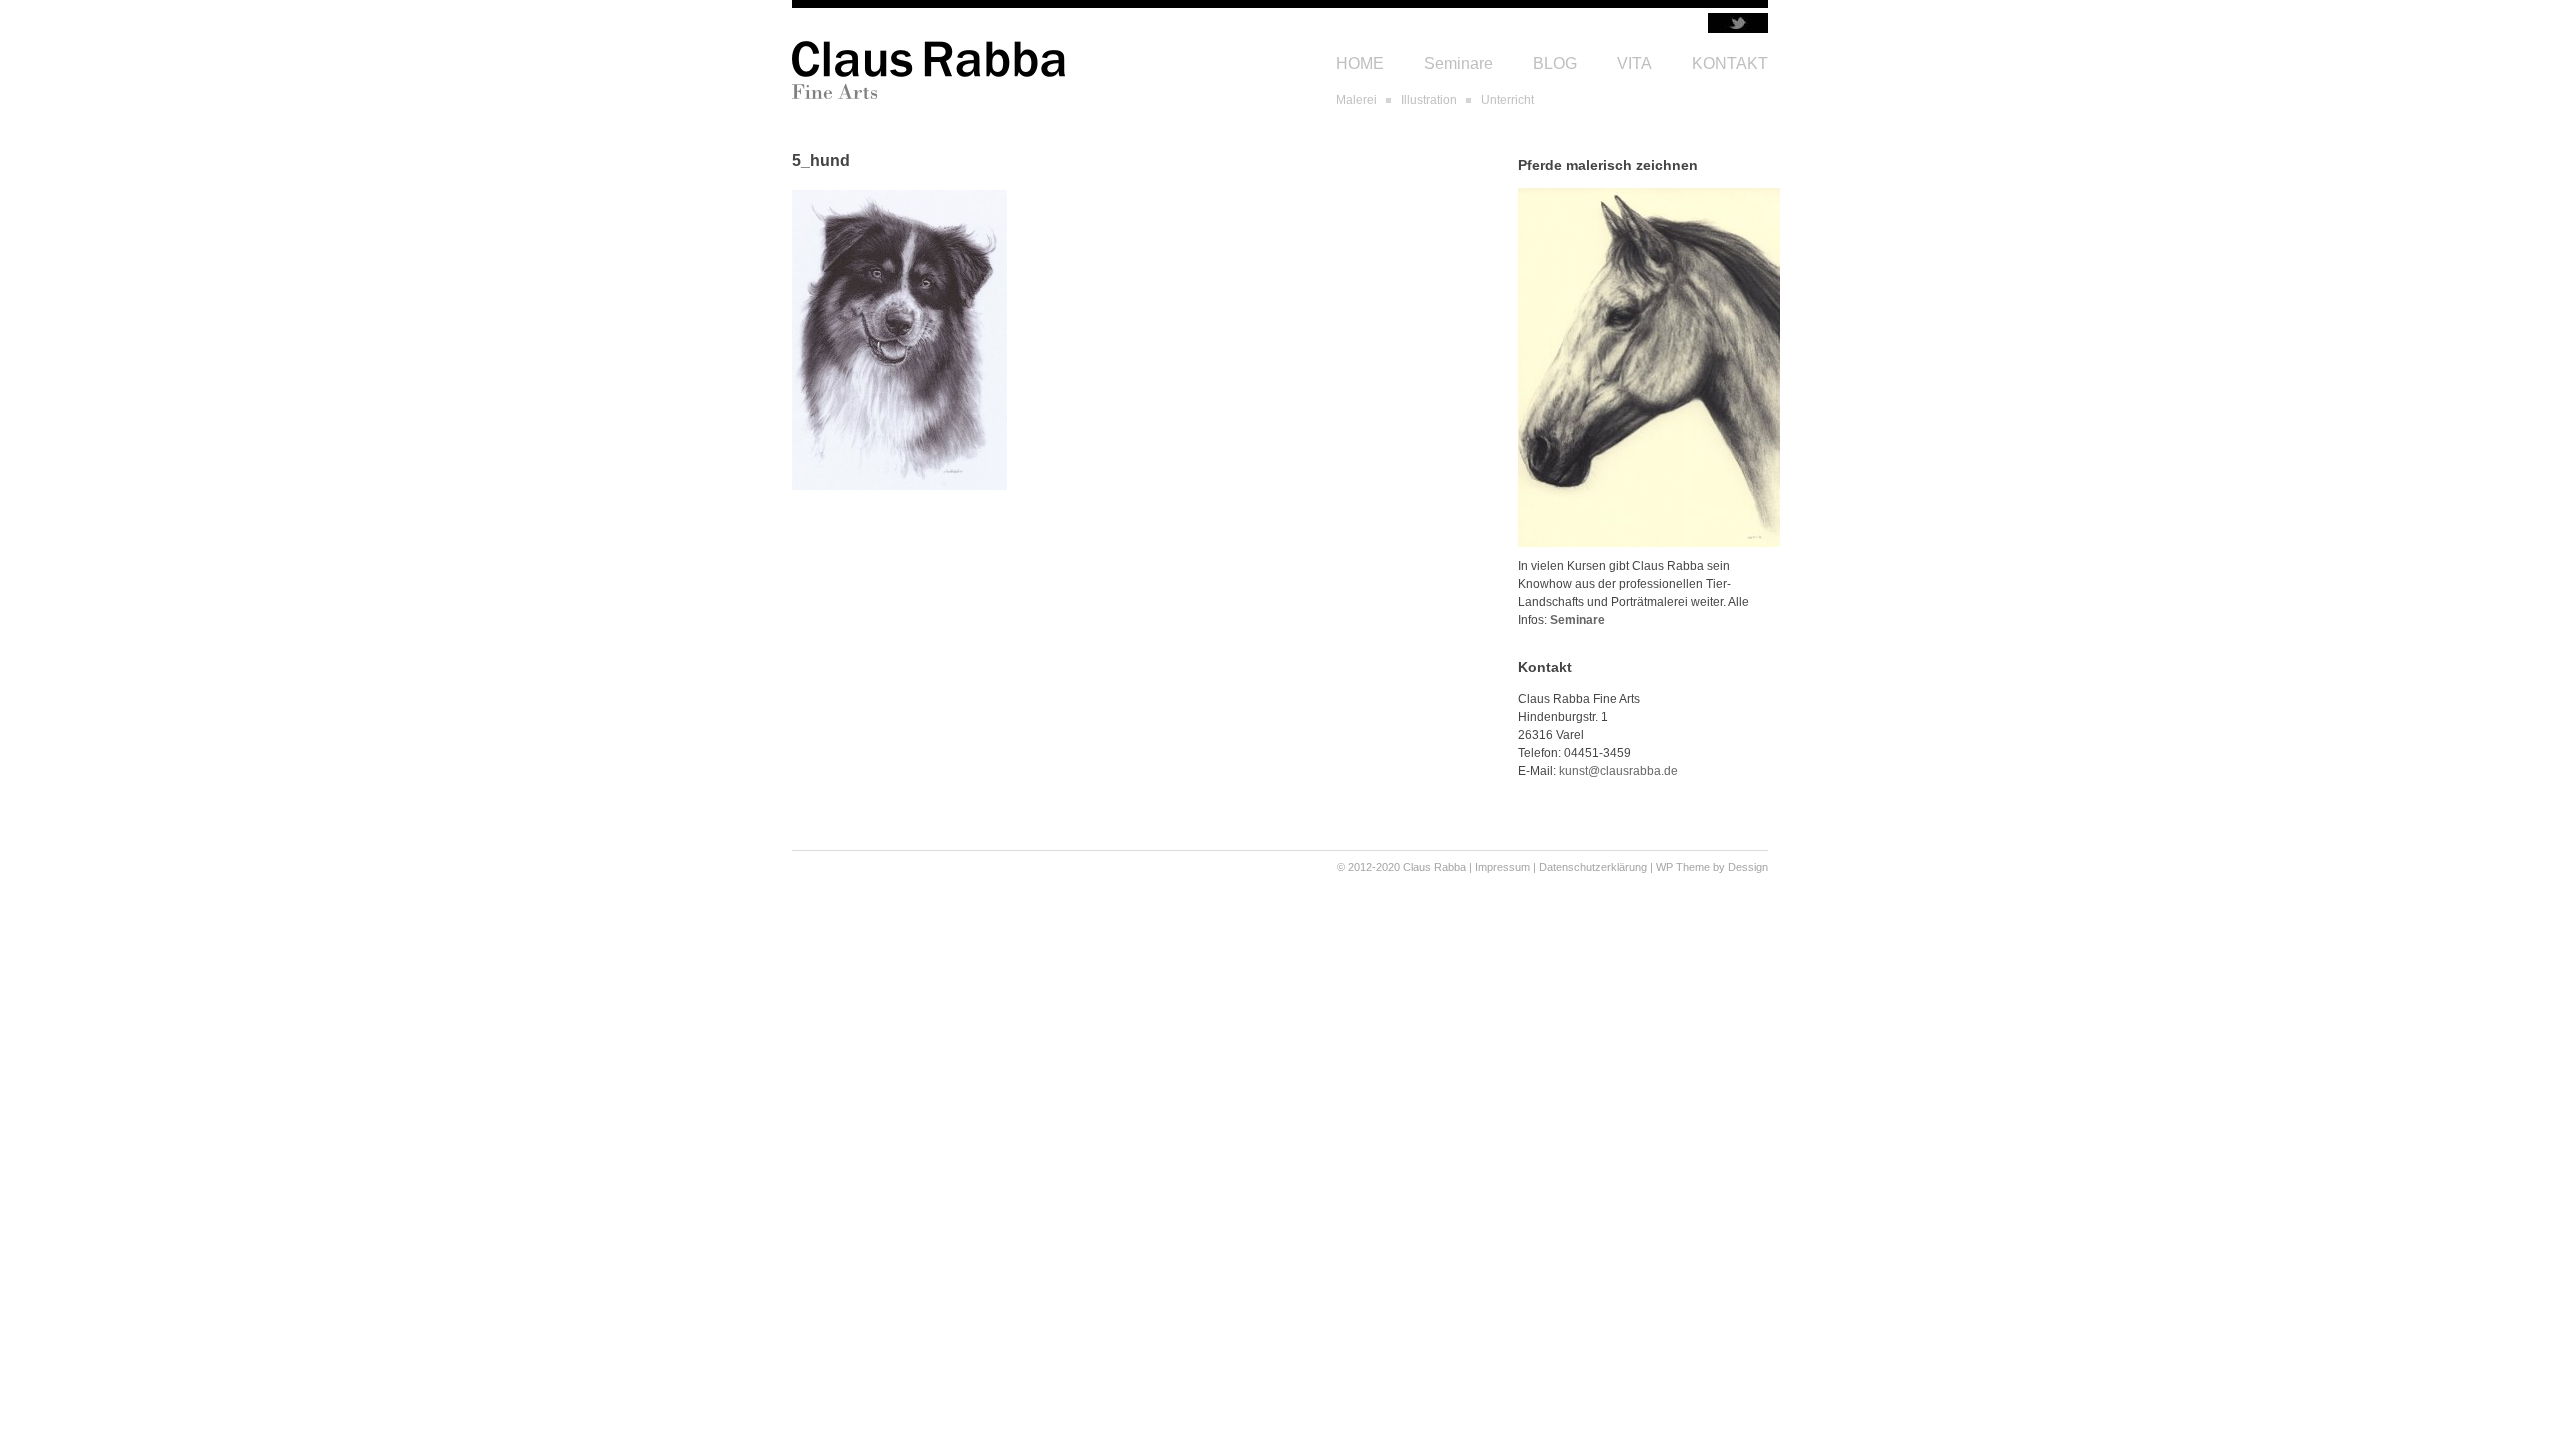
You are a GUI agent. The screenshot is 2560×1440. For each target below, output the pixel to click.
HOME (1360, 63)
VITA (1634, 63)
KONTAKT (1730, 63)
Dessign (1748, 867)
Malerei (1356, 100)
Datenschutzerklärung (1593, 867)
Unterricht (1507, 100)
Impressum (1502, 867)
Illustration (1429, 100)
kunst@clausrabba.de (1618, 771)
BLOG (1555, 63)
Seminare (1458, 63)
